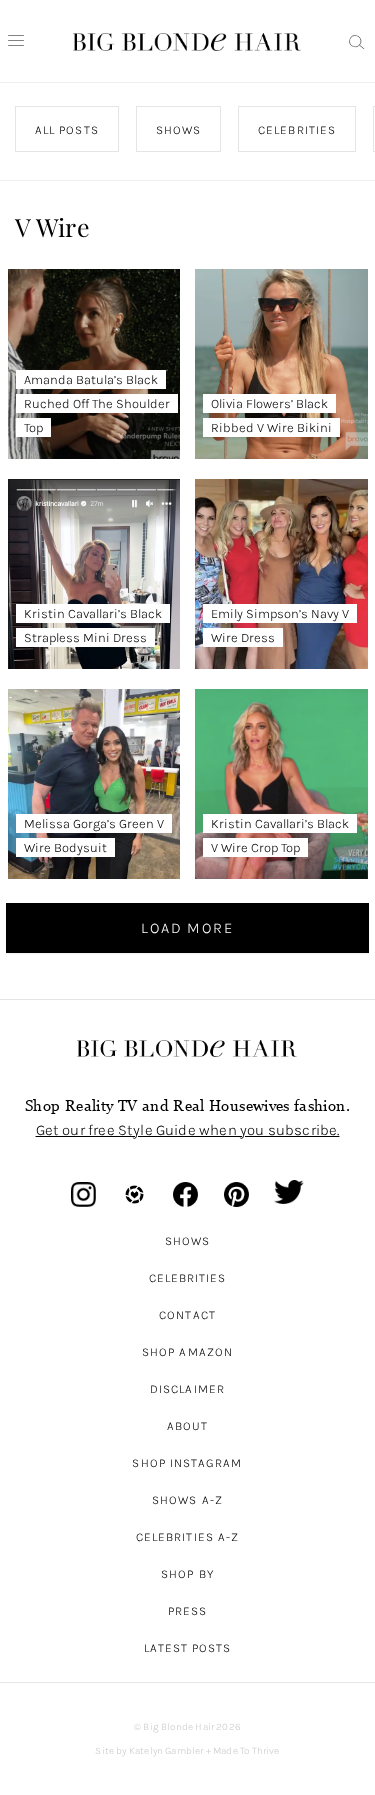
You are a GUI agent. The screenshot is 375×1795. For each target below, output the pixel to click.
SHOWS (178, 130)
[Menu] (16, 41)
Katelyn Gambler (166, 1751)
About (187, 1426)
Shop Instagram (187, 1463)
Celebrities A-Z (187, 1537)
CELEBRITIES (297, 130)
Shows (187, 1241)
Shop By (187, 1574)
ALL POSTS (67, 130)
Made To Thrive (246, 1751)
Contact (187, 1315)
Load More (187, 928)
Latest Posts (188, 1648)
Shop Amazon (187, 1352)
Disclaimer (187, 1389)
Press (187, 1611)
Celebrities (188, 1278)
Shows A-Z (187, 1500)
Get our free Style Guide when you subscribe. (188, 1130)
